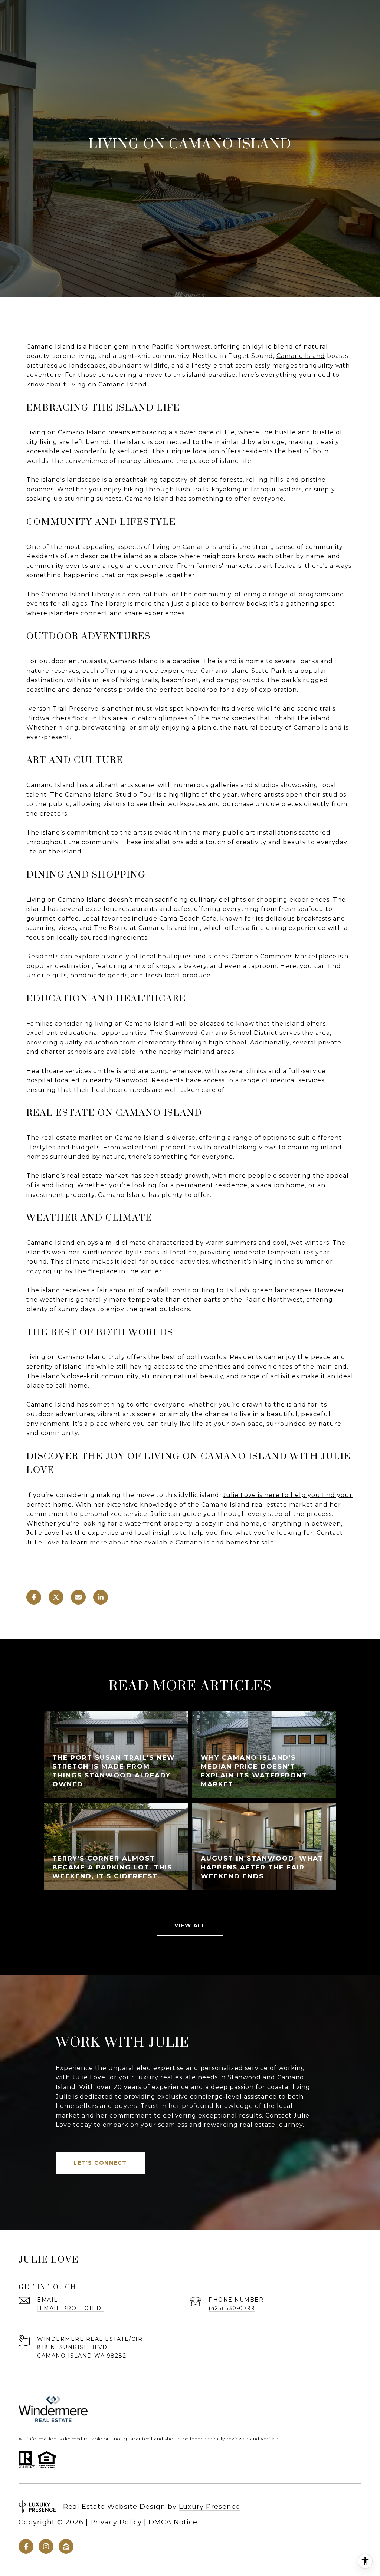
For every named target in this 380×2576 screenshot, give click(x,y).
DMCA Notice (173, 2522)
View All (190, 1925)
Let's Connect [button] (100, 2163)
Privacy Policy (116, 2522)
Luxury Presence (209, 2507)
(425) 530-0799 (232, 2308)
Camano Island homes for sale (225, 1542)
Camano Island (301, 356)
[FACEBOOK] (26, 2546)
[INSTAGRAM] (46, 2546)
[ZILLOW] (66, 2546)
